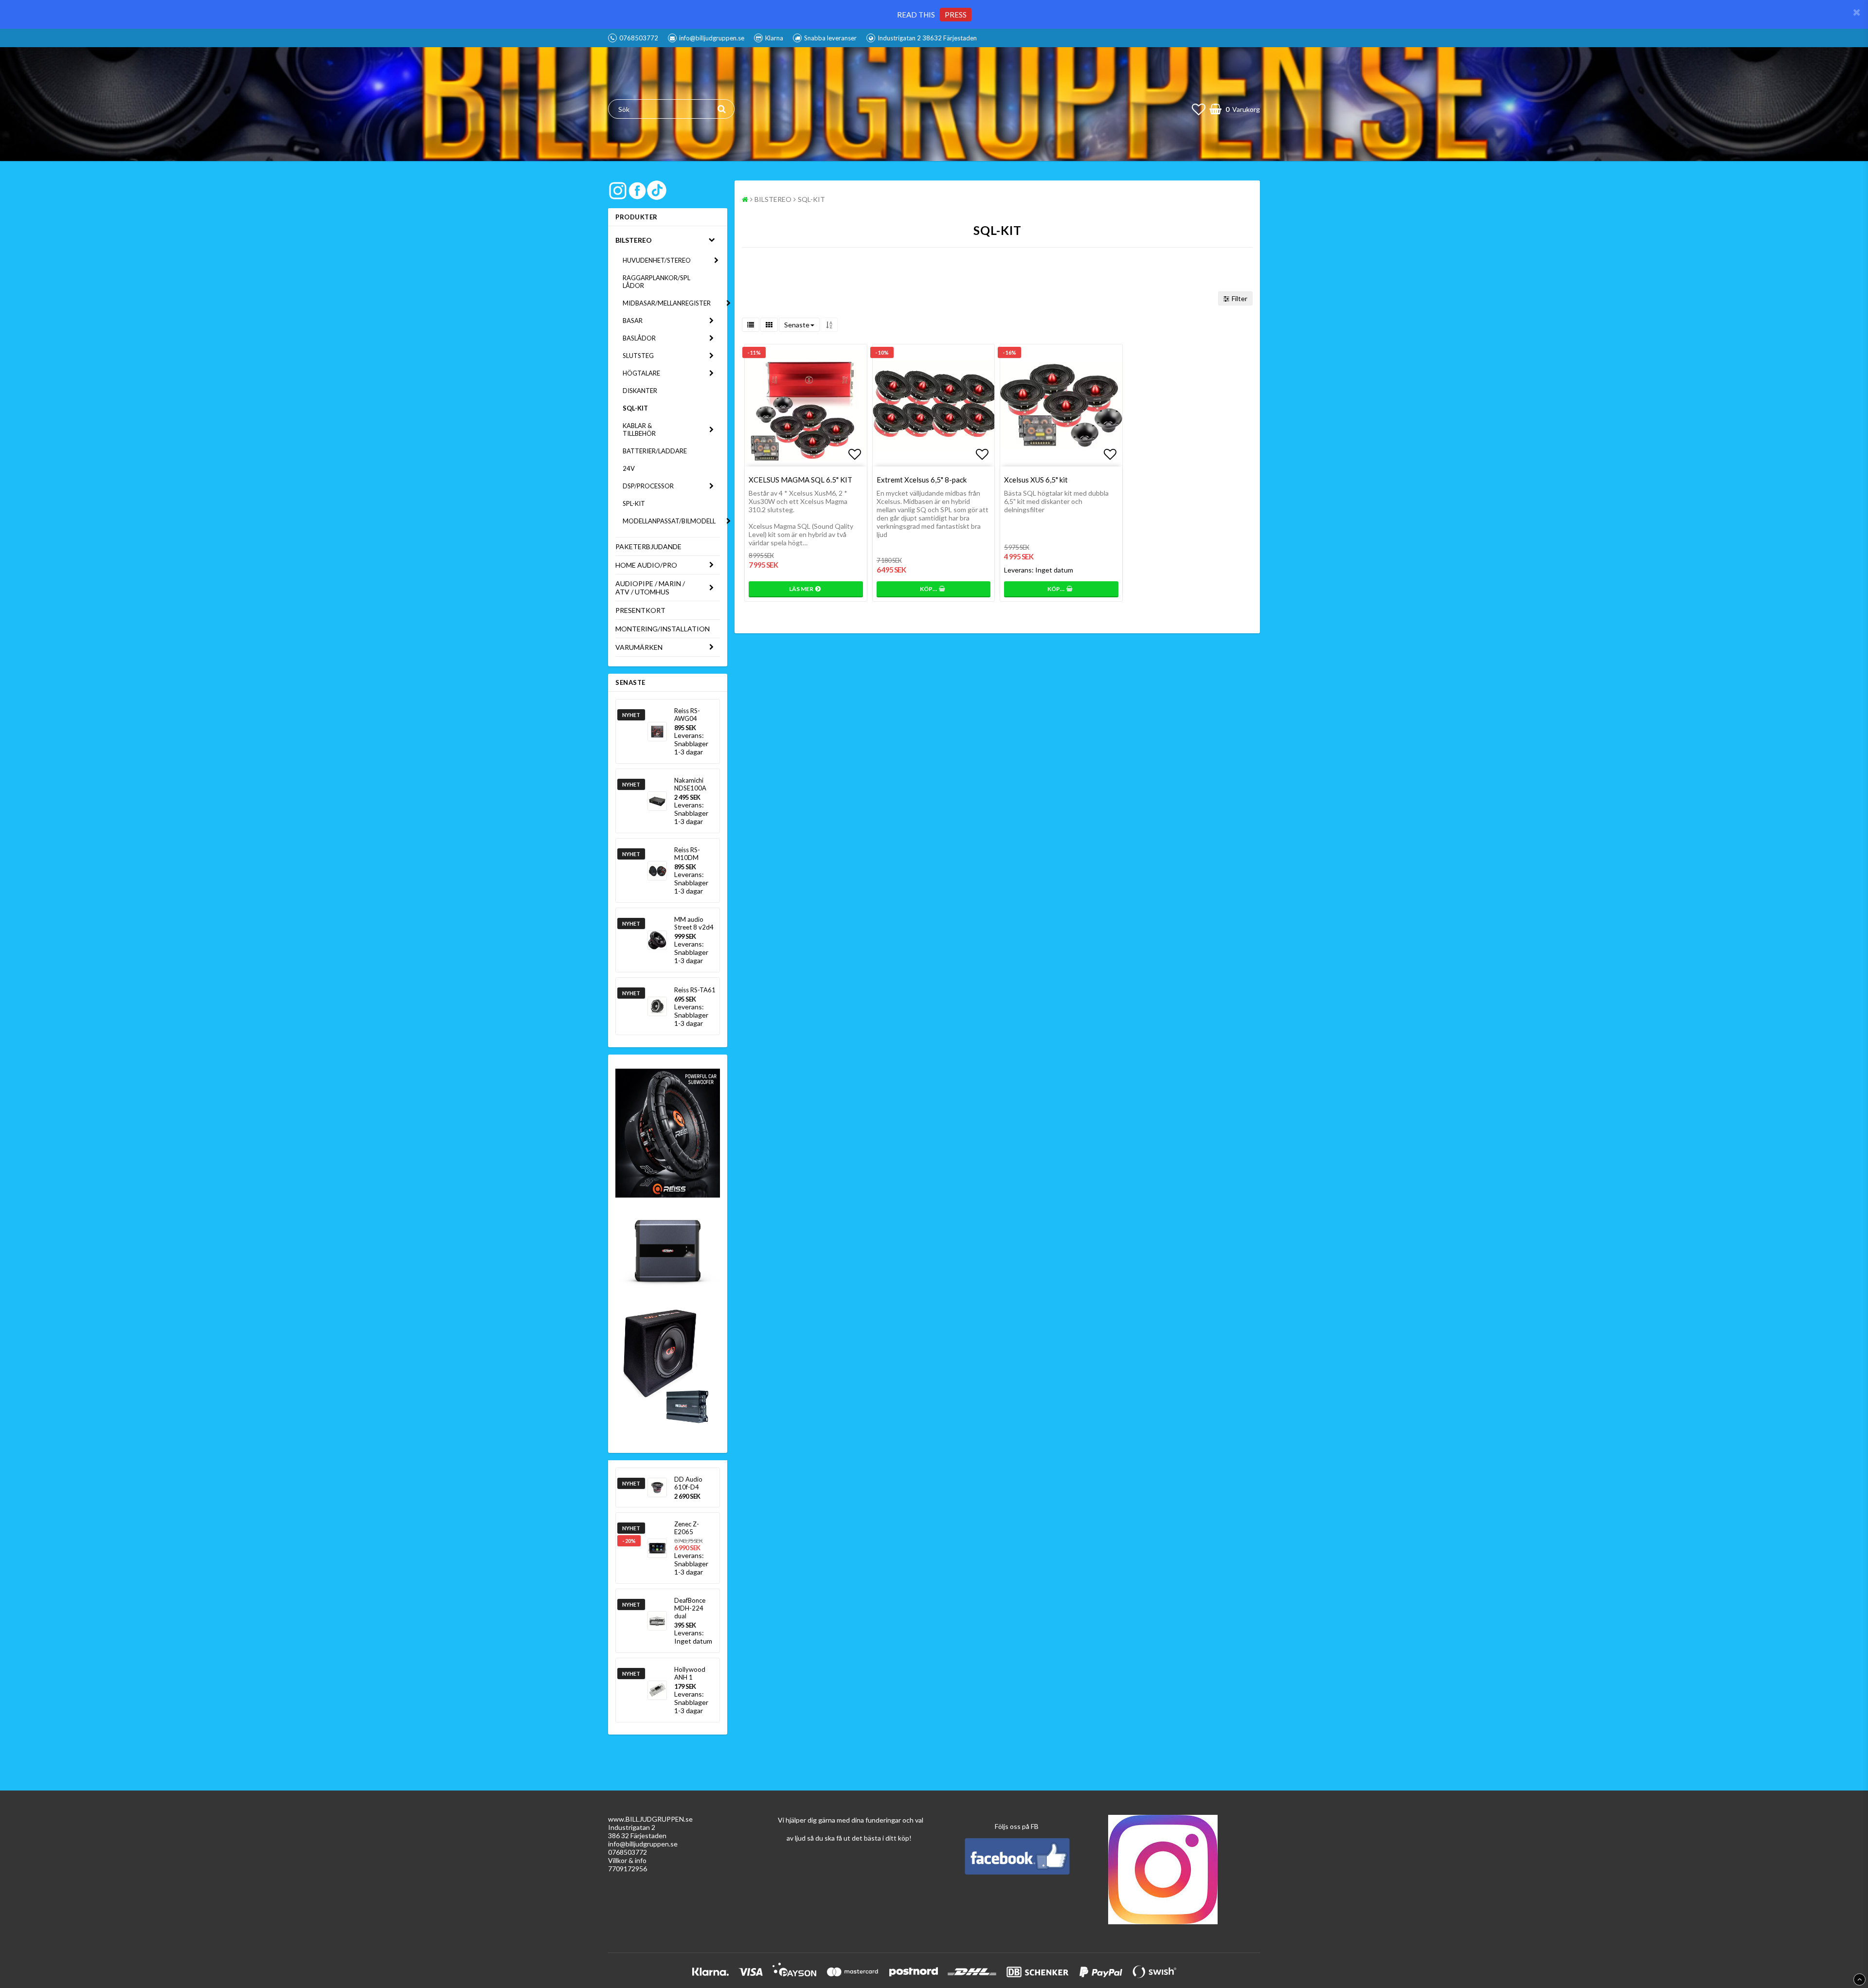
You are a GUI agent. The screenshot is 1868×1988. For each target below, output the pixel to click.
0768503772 (628, 1852)
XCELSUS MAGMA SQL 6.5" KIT (800, 480)
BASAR (633, 321)
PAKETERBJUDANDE (648, 546)
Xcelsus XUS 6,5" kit (1036, 480)
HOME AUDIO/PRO (646, 565)
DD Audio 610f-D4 (688, 1483)
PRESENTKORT (640, 610)
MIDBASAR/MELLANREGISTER (667, 303)
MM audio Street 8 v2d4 (694, 923)
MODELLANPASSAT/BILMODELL (669, 521)
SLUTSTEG (638, 356)
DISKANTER (640, 391)
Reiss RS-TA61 (695, 990)
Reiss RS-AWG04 (687, 715)
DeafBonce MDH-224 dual (690, 1608)
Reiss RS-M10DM (687, 854)
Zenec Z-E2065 (687, 1528)
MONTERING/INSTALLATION (663, 629)
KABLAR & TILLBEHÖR (639, 430)
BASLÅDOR (639, 338)
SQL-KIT (635, 408)
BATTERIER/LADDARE (655, 451)
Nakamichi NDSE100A (690, 784)
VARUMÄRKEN (639, 647)
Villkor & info (627, 1860)
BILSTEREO (634, 240)
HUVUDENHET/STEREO (657, 260)
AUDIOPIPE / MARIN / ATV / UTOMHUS (650, 588)
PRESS (956, 15)
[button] (1199, 109)
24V (629, 468)
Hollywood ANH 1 (690, 1673)
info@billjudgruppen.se (643, 1844)
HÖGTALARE (641, 373)
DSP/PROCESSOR (648, 486)
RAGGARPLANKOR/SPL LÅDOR (656, 282)
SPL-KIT (634, 503)
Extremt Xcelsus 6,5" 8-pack (922, 480)
